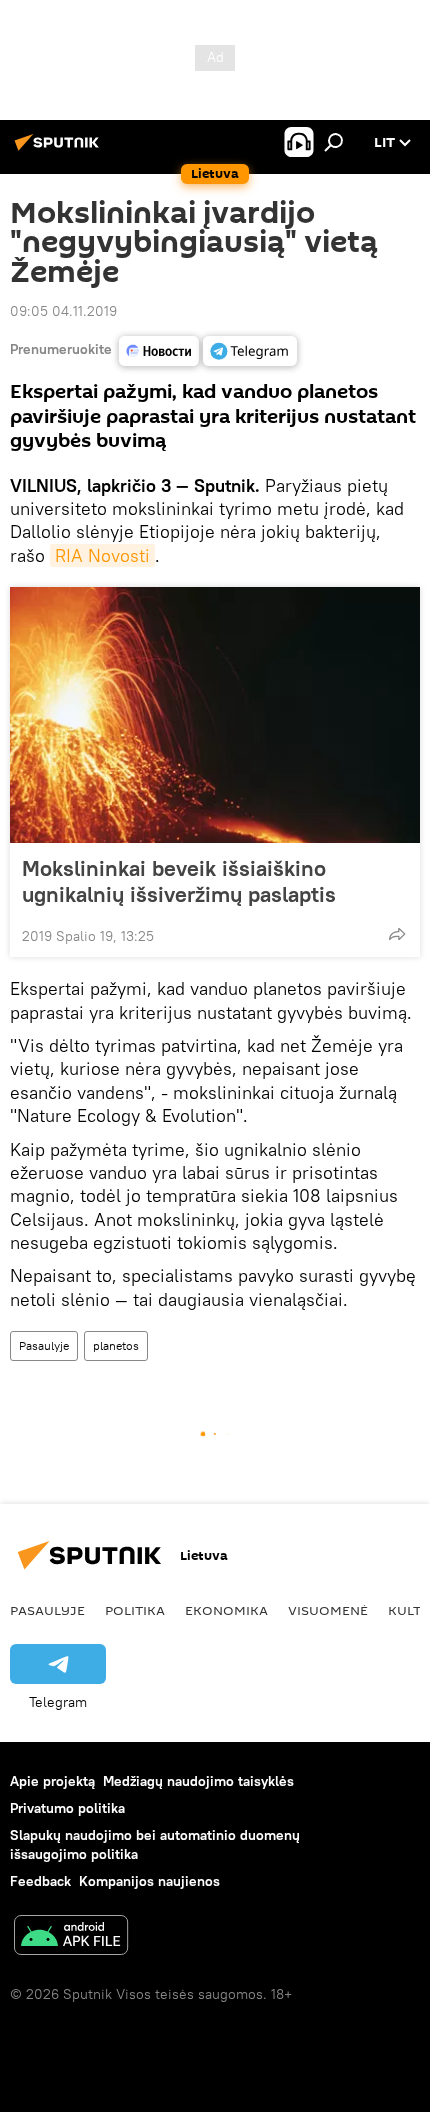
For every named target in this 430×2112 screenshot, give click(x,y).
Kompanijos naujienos (149, 1881)
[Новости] (159, 351)
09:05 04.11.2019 (63, 311)
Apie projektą (52, 1781)
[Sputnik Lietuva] (60, 150)
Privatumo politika (67, 1808)
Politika (135, 1610)
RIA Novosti (102, 555)
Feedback (40, 1881)
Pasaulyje (44, 1345)
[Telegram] (250, 351)
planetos (116, 1345)
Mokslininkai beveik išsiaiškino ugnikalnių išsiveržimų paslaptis (179, 881)
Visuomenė (328, 1610)
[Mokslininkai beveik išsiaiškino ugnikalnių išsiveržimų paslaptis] (215, 715)
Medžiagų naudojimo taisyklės (198, 1781)
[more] (397, 934)
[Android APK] (71, 1937)
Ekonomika (226, 1610)
